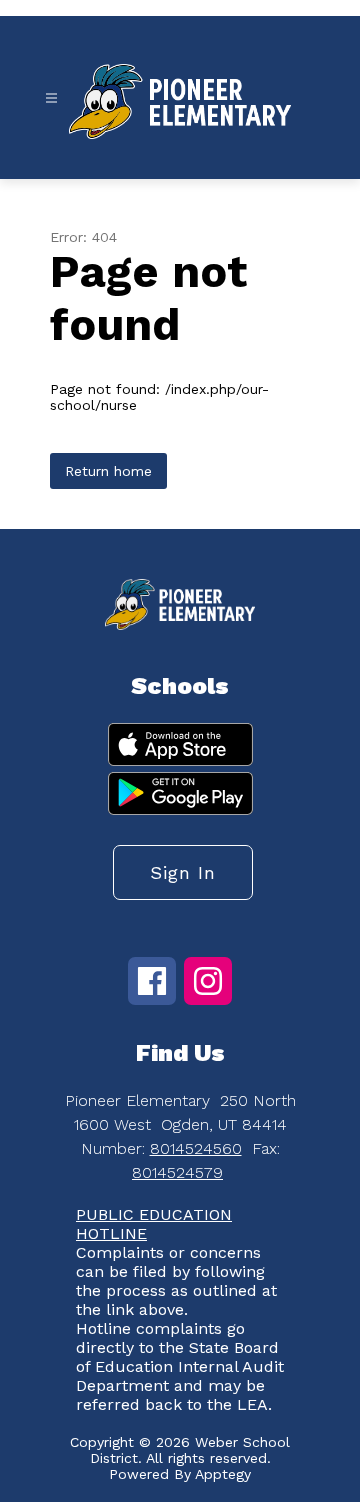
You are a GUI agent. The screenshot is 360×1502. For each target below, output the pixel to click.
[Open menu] (51, 98)
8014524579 (177, 1172)
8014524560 (196, 1148)
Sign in (183, 872)
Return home (108, 471)
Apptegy (223, 1474)
